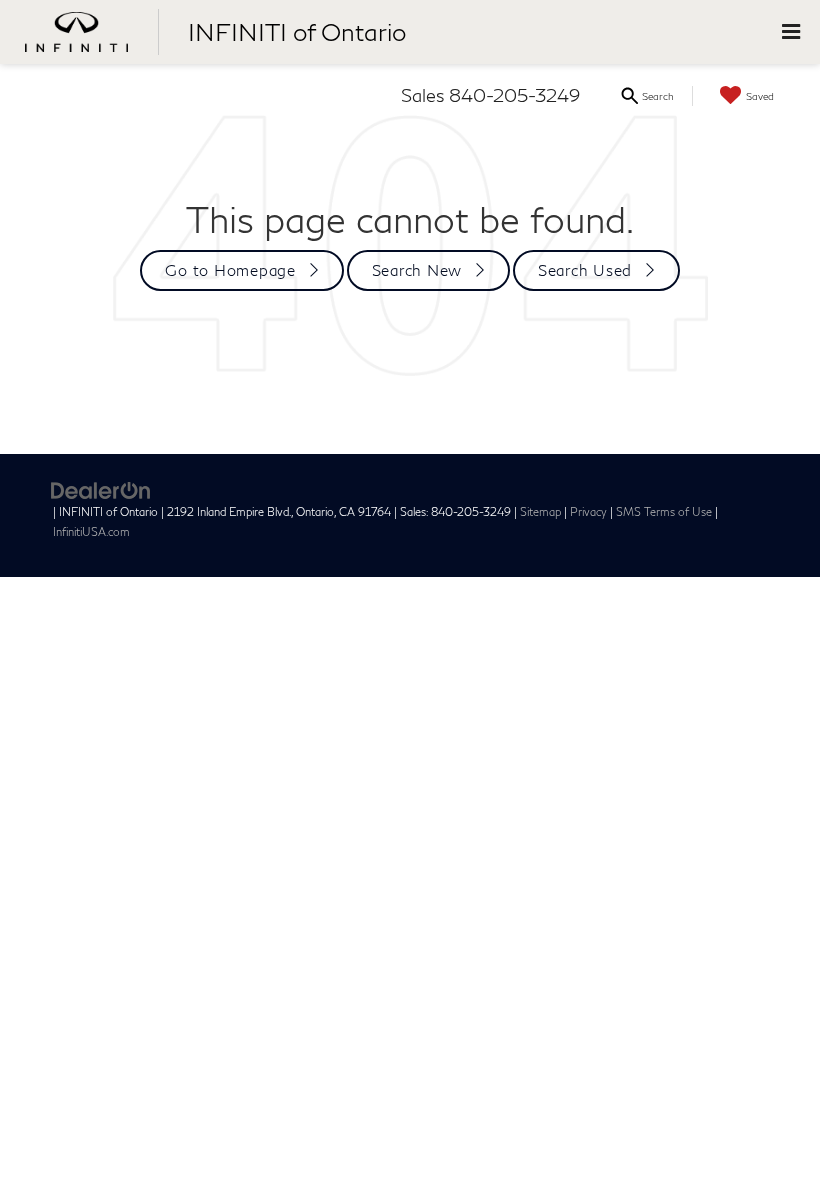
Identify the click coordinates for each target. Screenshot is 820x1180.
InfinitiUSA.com (91, 531)
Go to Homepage (230, 270)
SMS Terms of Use (664, 511)
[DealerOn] (101, 489)
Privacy (588, 511)
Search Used (585, 270)
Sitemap (540, 511)
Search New (417, 270)
